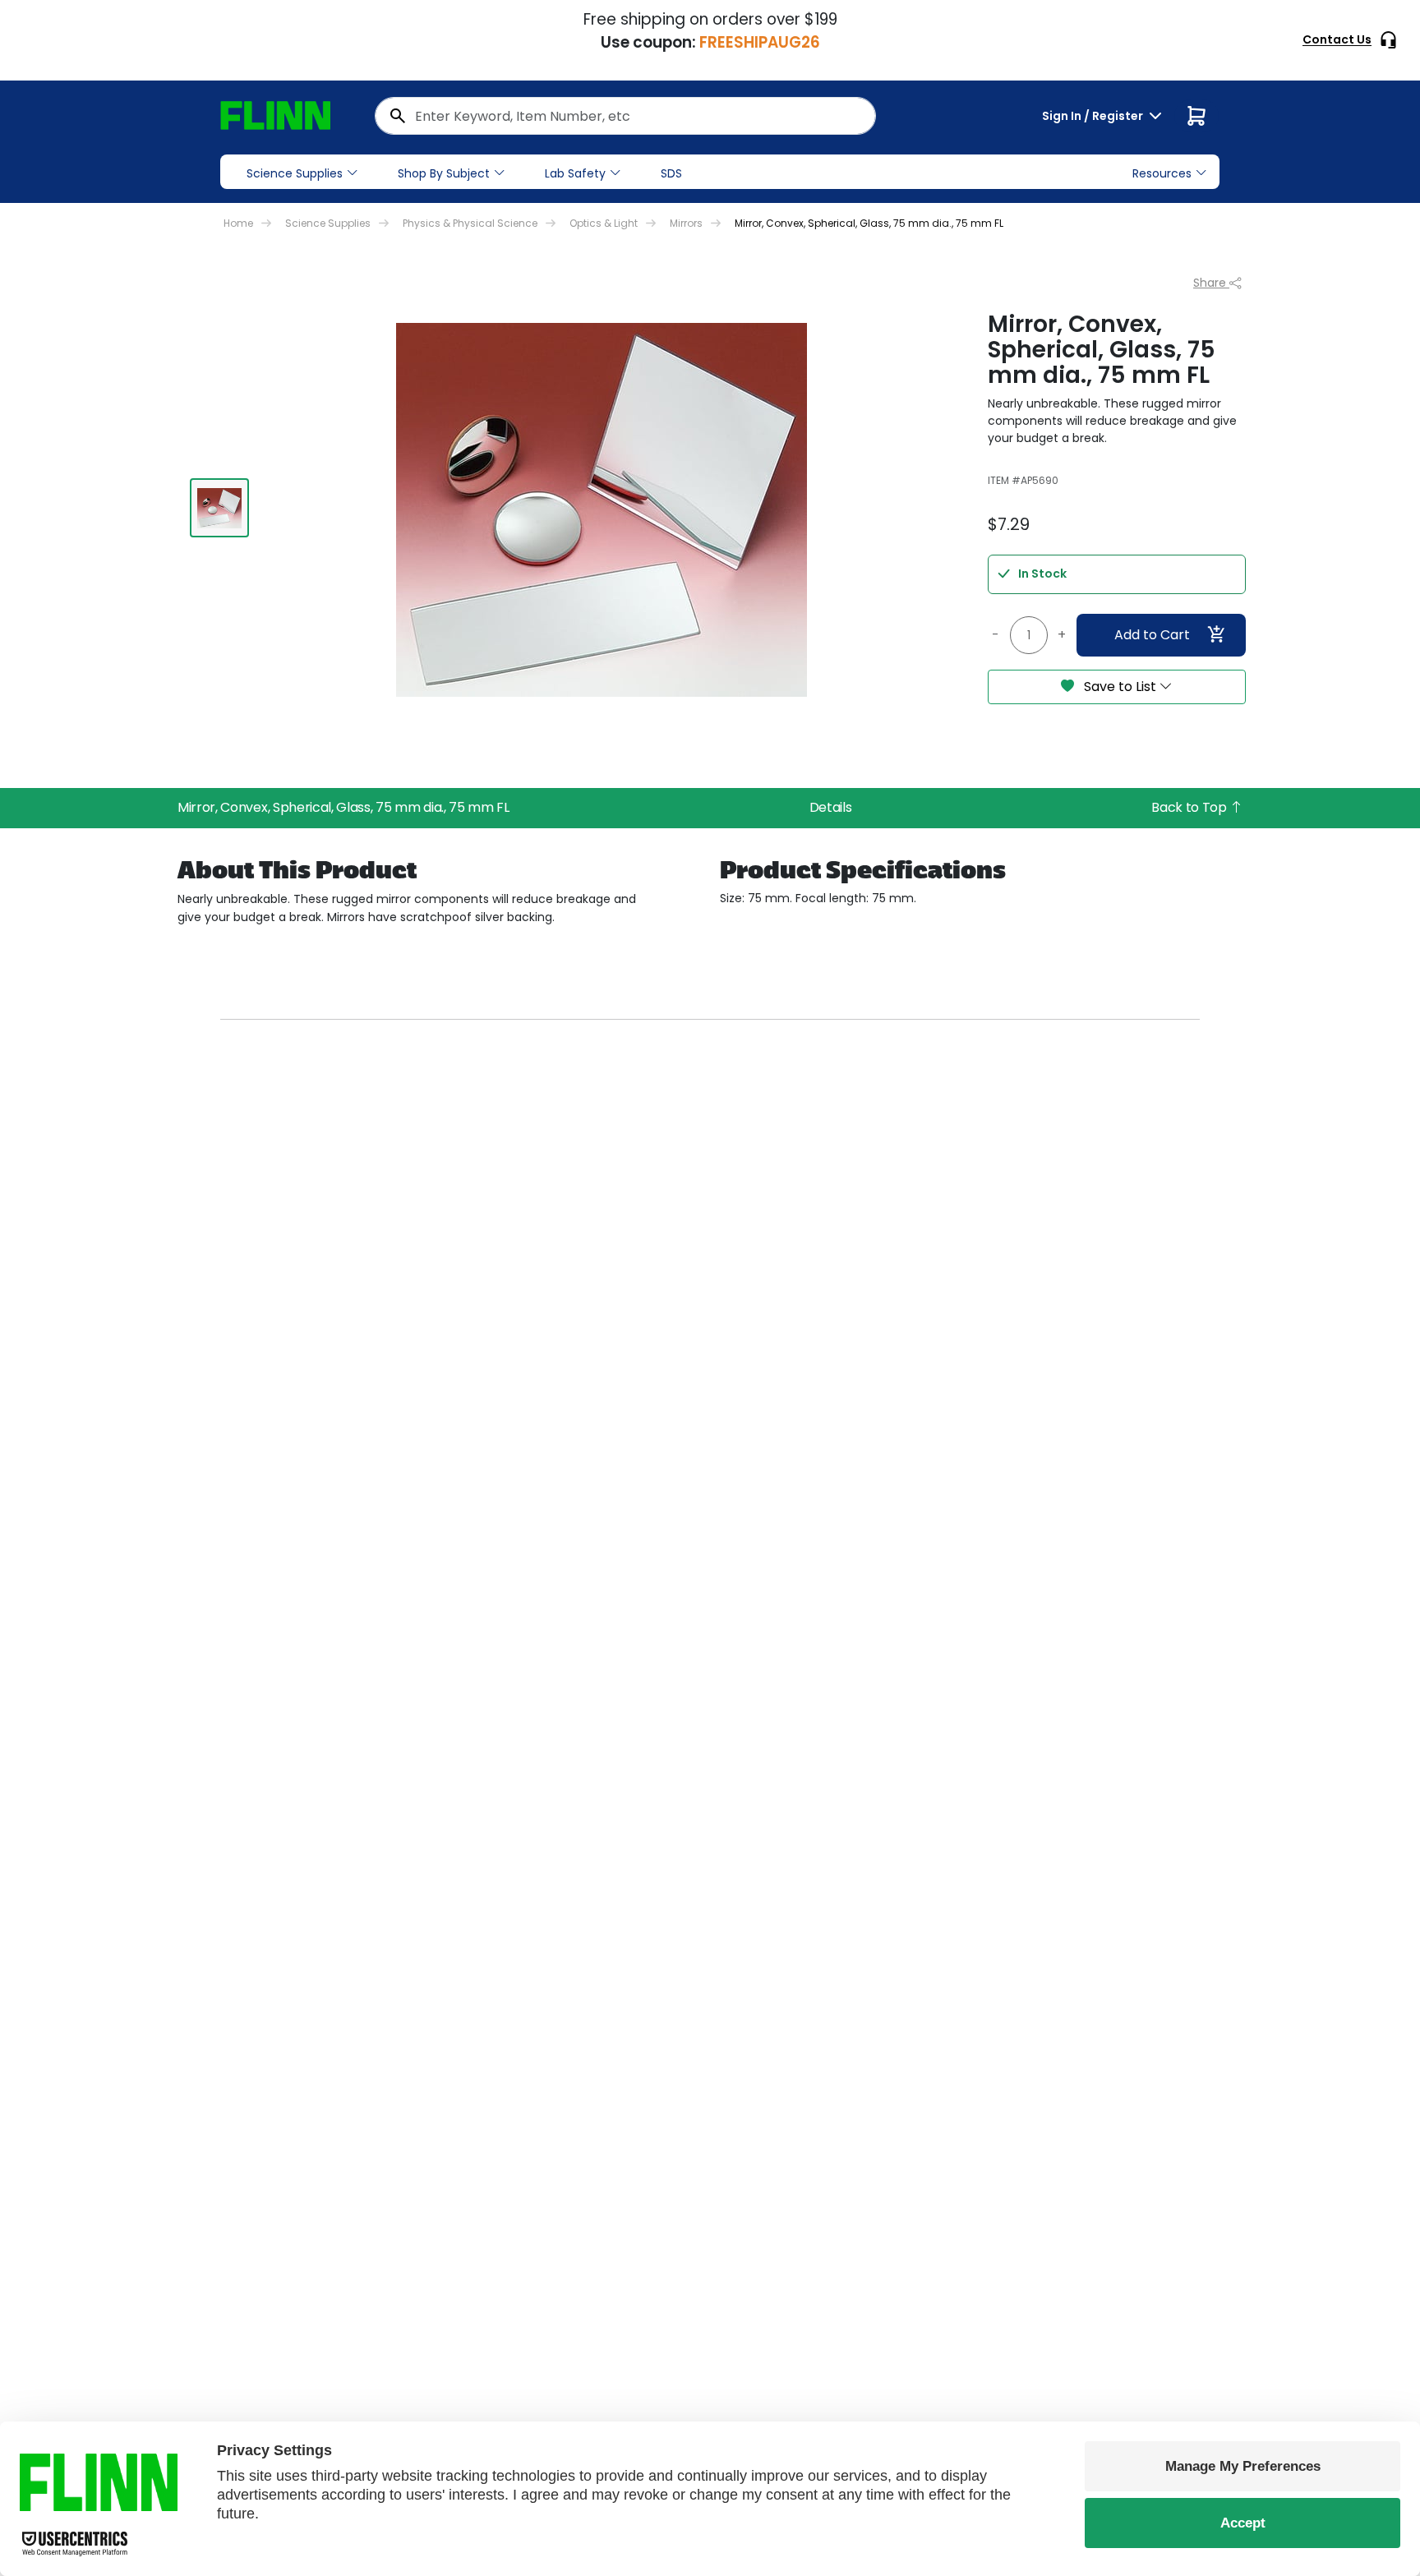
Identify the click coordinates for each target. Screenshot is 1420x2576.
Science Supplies (295, 173)
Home (238, 223)
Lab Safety (575, 173)
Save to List (1120, 687)
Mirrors (686, 223)
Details (831, 807)
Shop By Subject (444, 173)
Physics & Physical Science (470, 223)
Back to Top (1190, 807)
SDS (671, 173)
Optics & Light (604, 223)
